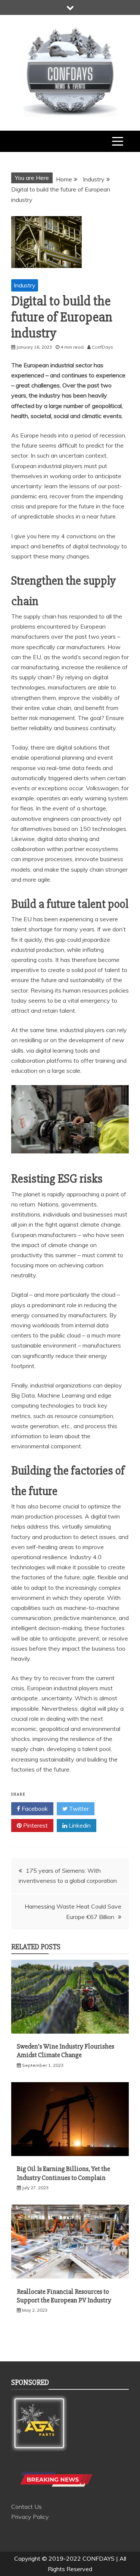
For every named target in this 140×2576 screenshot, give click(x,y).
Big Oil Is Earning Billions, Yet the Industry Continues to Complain (63, 2173)
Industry (25, 285)
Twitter (78, 1809)
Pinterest (35, 1825)
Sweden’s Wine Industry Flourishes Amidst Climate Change (66, 2051)
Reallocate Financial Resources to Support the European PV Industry (64, 2296)
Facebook (34, 1809)
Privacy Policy (30, 2517)
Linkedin (79, 1825)
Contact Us (27, 2507)
